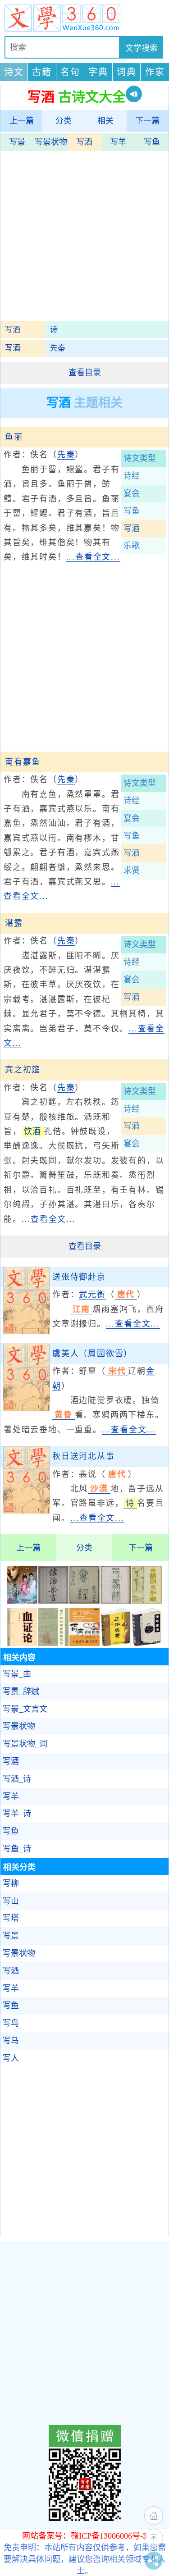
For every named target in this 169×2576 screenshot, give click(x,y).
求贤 (132, 871)
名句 (70, 72)
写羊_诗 (17, 1814)
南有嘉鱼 (23, 762)
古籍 (42, 72)
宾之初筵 (23, 1070)
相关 (105, 121)
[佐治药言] (53, 1601)
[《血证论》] (22, 1643)
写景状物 (51, 142)
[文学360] (84, 18)
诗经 (132, 476)
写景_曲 (17, 1674)
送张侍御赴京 (79, 1277)
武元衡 (92, 1295)
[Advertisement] (84, 237)
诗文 (14, 72)
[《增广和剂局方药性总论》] (53, 1643)
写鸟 (11, 2023)
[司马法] (116, 1601)
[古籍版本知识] (147, 1601)
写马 (11, 2041)
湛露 (14, 923)
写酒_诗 (17, 1779)
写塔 (11, 1918)
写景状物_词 (25, 1744)
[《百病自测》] (84, 1643)
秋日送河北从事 (84, 1456)
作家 (155, 72)
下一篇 (147, 121)
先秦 (58, 348)
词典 (127, 72)
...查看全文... (93, 557)
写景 (17, 142)
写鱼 (152, 142)
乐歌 (132, 546)
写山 (11, 1901)
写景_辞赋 (21, 1691)
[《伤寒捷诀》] (147, 1643)
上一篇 (22, 121)
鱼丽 (14, 437)
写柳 (11, 1883)
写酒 (84, 142)
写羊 (118, 142)
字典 (98, 72)
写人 (11, 2058)
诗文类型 (140, 458)
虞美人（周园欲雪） (92, 1354)
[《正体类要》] (116, 1643)
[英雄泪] (22, 1601)
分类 (64, 121)
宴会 (132, 493)
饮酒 (33, 1131)
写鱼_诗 (17, 1849)
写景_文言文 (25, 1709)
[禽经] (84, 1601)
